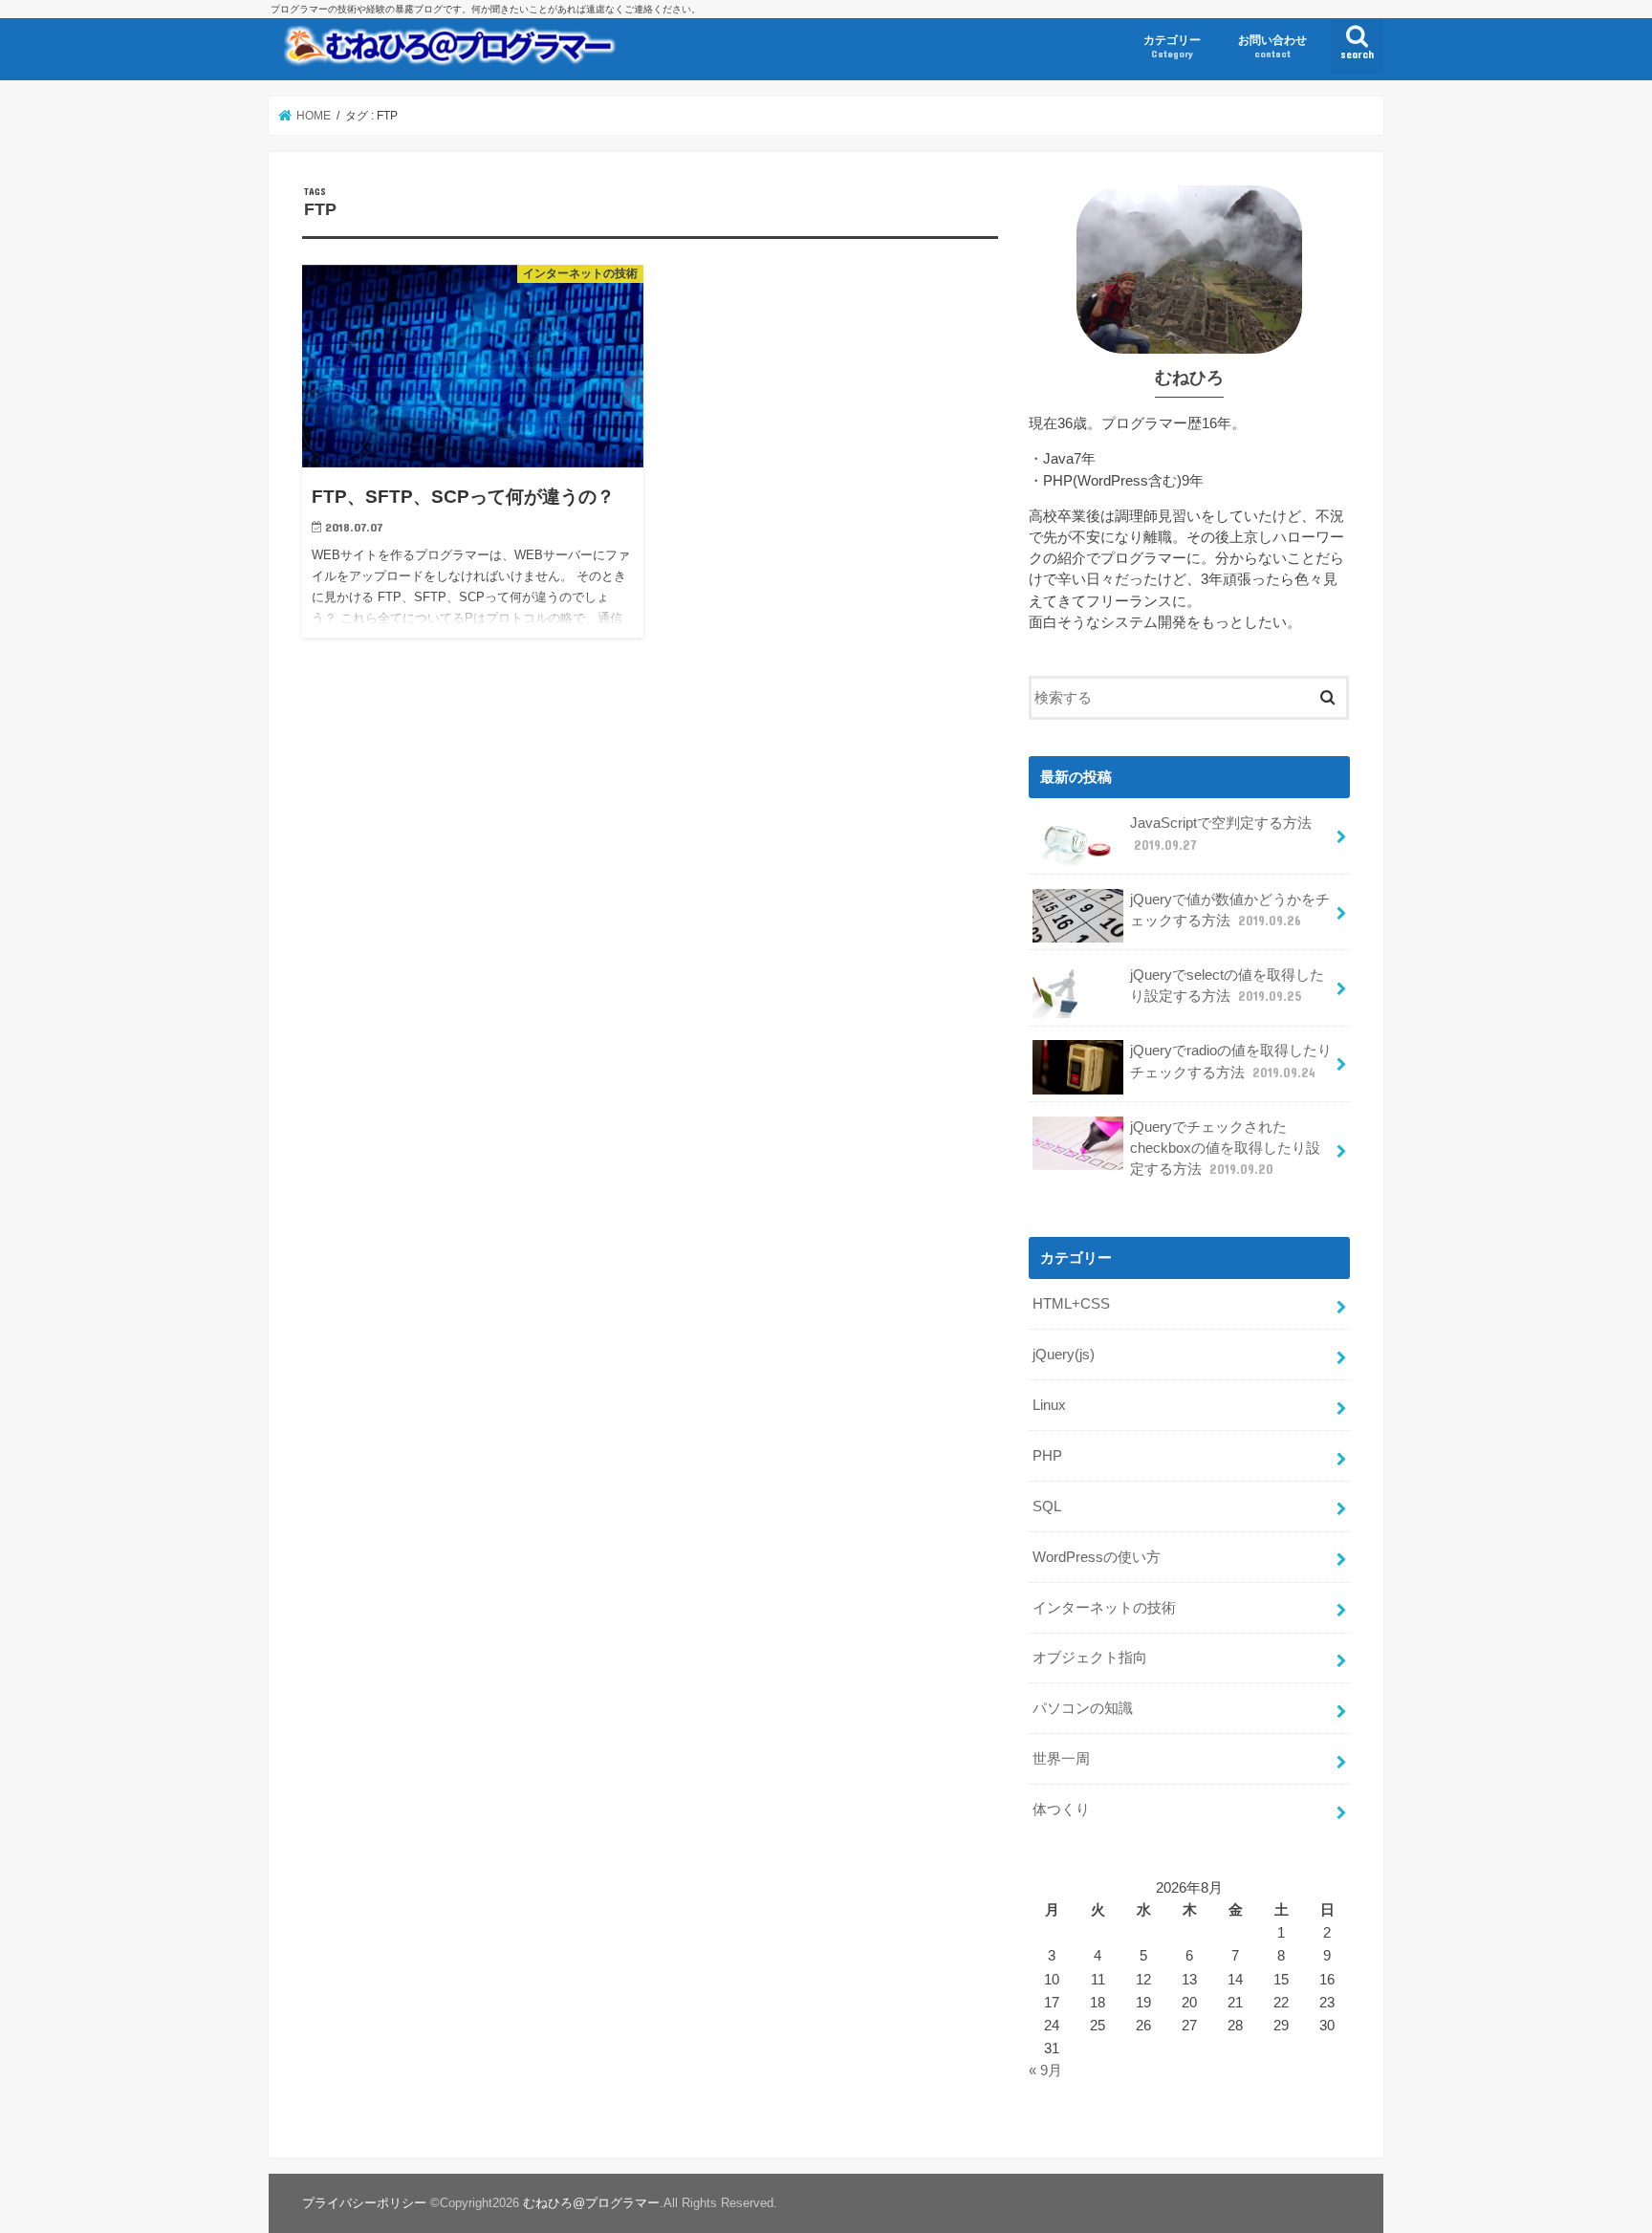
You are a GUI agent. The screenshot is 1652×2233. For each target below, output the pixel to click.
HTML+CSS (1071, 1304)
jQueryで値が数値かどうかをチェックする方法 (1230, 910)
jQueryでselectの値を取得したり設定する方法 (1227, 986)
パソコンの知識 (1083, 1708)
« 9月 (1045, 2070)
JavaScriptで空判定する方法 (1221, 834)
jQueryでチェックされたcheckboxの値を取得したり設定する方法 (1225, 1148)
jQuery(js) (1064, 1355)
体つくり (1061, 1810)
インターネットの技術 (1104, 1608)
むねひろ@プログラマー (591, 2203)
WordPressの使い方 (1097, 1557)
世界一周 (1061, 1759)
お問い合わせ (1272, 46)
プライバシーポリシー (364, 2203)
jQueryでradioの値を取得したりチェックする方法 (1231, 1061)
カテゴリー (1172, 46)
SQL (1047, 1507)
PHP (1047, 1456)
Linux (1049, 1405)
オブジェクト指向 (1090, 1658)
